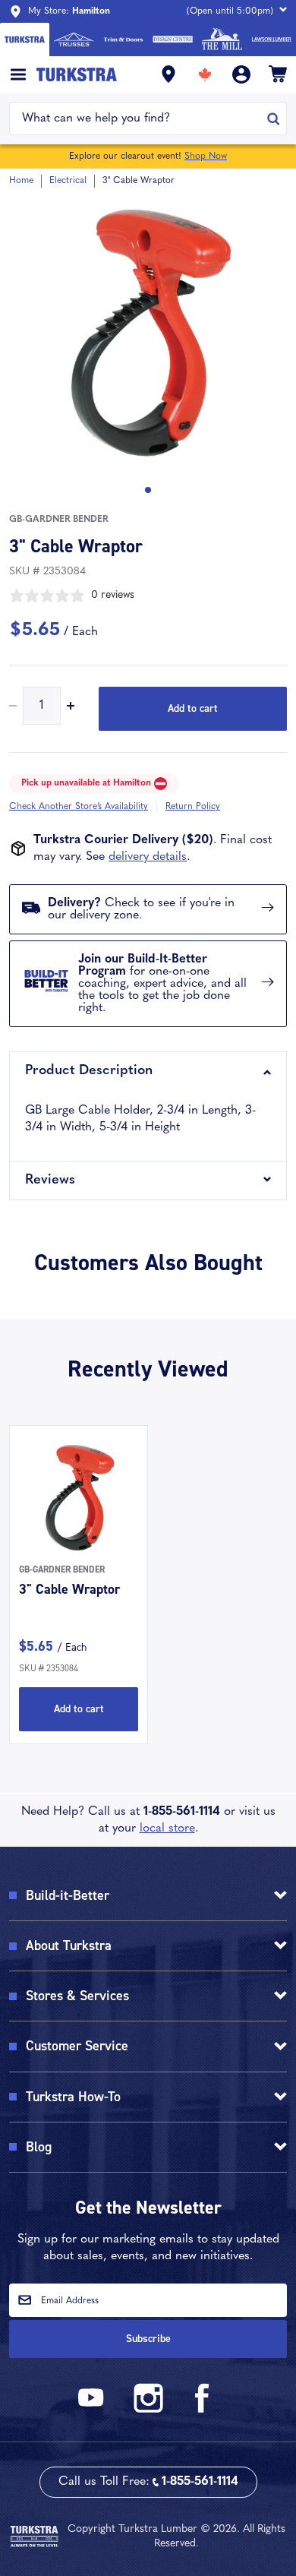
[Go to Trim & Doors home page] (123, 40)
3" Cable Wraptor (69, 1589)
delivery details (148, 857)
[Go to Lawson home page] (271, 40)
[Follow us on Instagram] (148, 2410)
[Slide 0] (148, 490)
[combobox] (139, 119)
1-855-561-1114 (182, 1812)
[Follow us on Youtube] (93, 2410)
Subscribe (148, 2339)
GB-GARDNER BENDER (59, 520)
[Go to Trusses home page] (74, 40)
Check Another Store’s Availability (79, 807)
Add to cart (193, 708)
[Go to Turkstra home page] (25, 40)
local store (167, 1828)
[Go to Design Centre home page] (173, 40)
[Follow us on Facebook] (203, 2410)
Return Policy (193, 807)
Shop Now (206, 156)
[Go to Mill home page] (222, 40)
